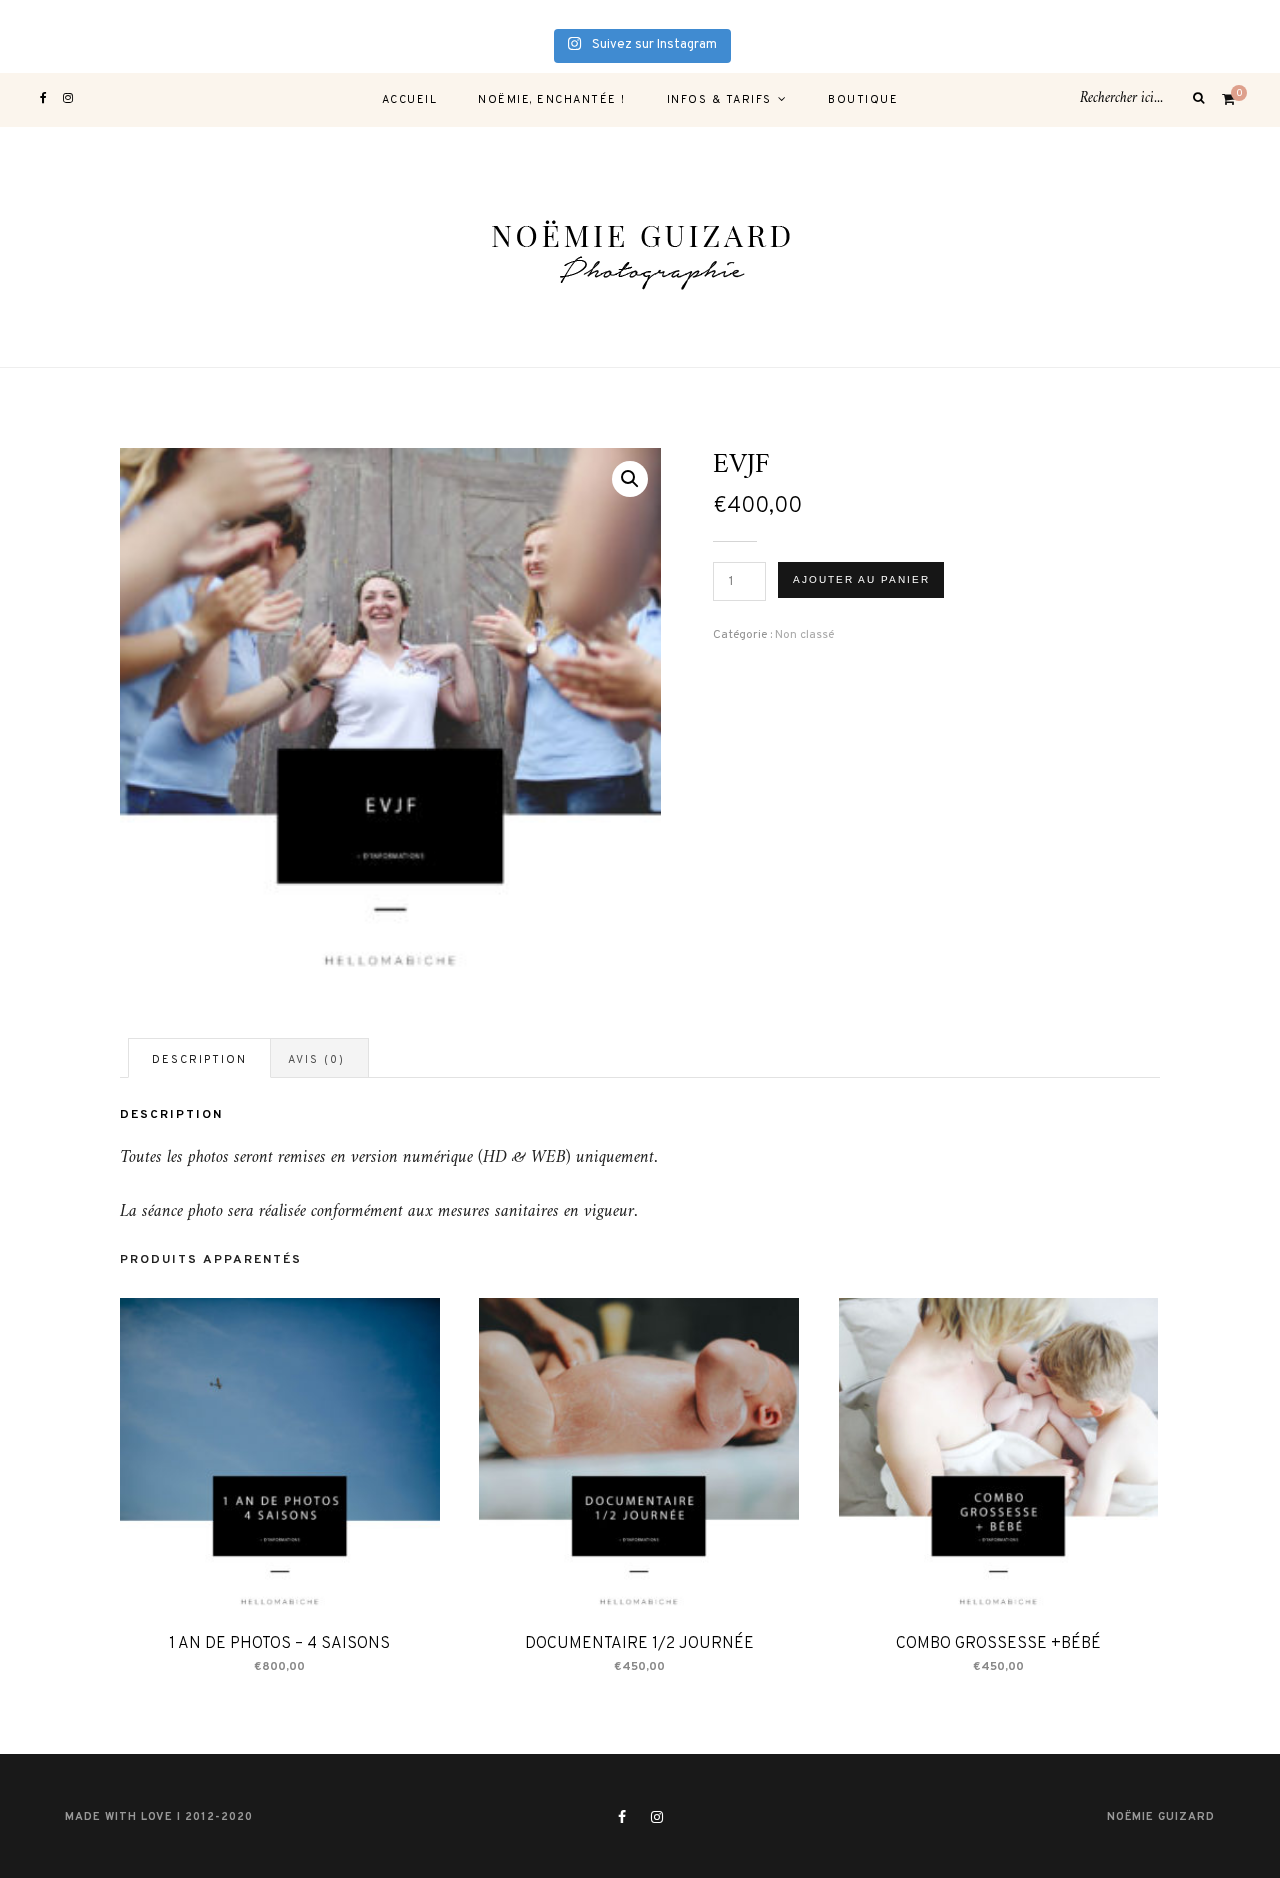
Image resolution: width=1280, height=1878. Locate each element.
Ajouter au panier (861, 579)
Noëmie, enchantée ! (552, 100)
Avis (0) (316, 1060)
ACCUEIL (410, 100)
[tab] (199, 1058)
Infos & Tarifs (719, 100)
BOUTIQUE (863, 100)
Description (199, 1060)
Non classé (804, 635)
